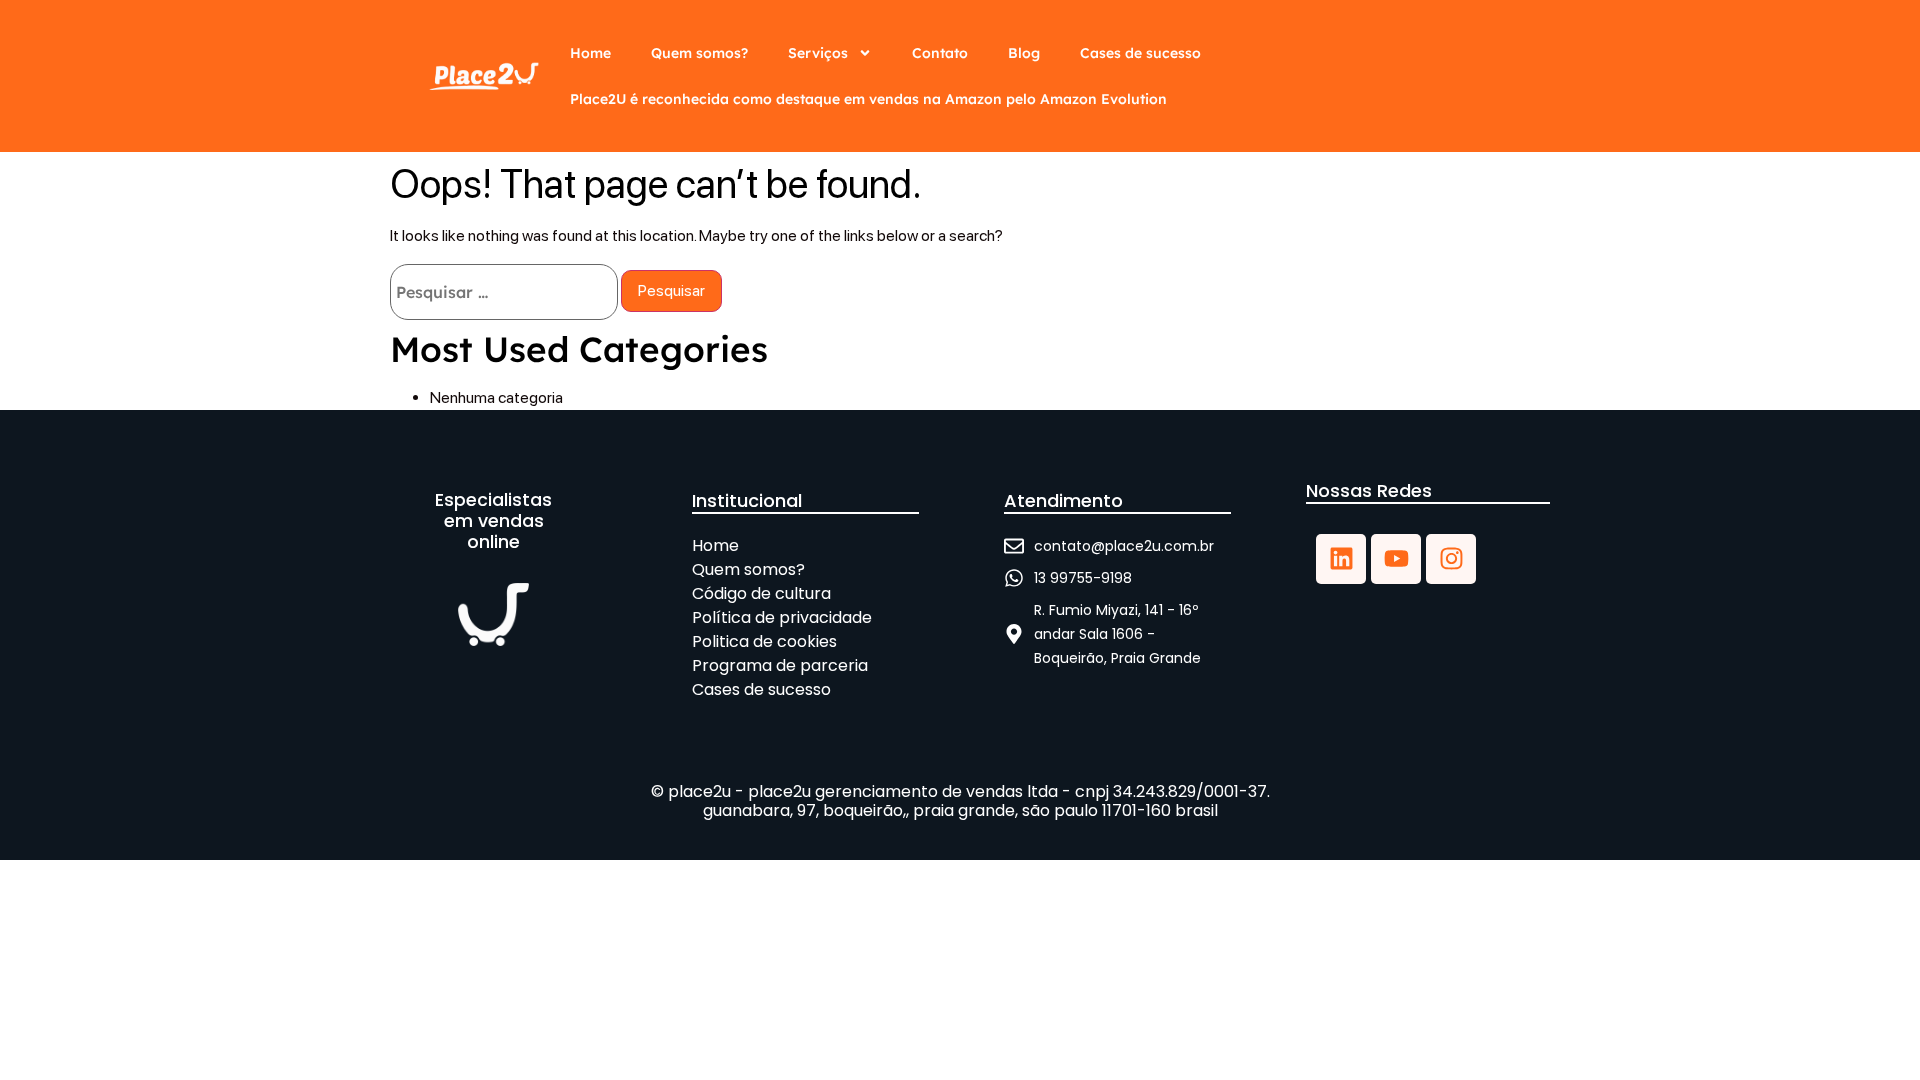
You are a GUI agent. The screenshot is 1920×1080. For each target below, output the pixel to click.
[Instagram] (1451, 559)
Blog (1024, 53)
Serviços (818, 53)
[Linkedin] (1341, 559)
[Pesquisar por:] (504, 292)
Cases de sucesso (1140, 53)
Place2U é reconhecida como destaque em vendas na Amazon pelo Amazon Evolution (868, 99)
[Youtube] (1396, 559)
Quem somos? (699, 53)
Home (590, 53)
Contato (940, 53)
